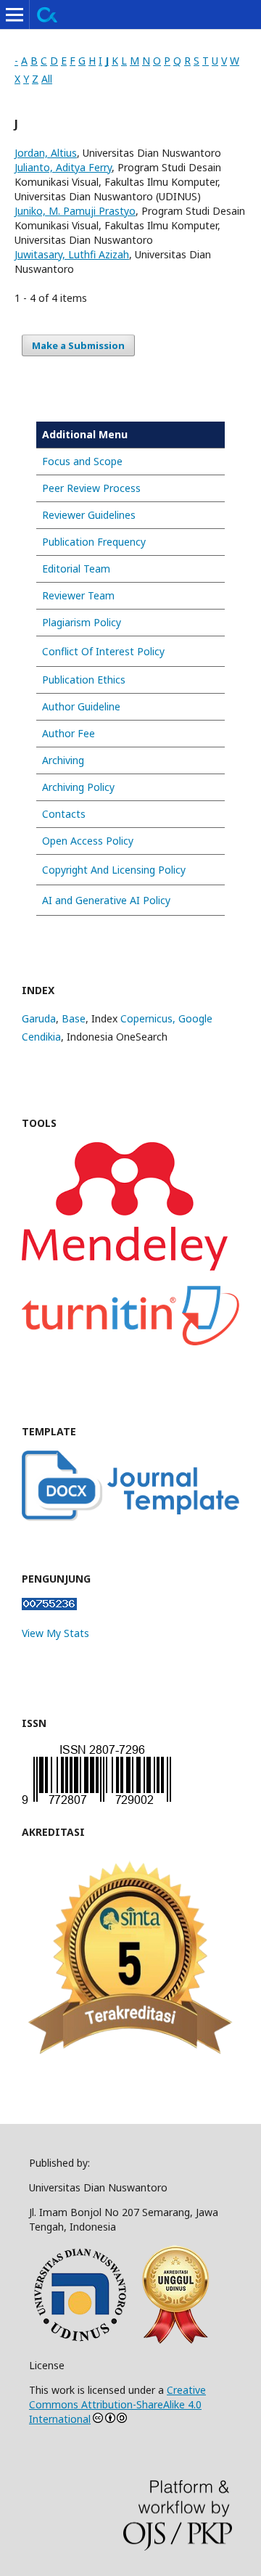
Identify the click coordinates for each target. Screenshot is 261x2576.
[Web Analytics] (49, 1606)
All (47, 79)
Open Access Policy (88, 841)
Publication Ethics (84, 680)
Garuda (39, 1018)
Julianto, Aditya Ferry (63, 167)
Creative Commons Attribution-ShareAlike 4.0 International (117, 2404)
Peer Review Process (91, 488)
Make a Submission (78, 345)
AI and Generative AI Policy (106, 900)
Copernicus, (149, 1018)
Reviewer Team (78, 595)
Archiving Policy (78, 787)
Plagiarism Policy (82, 622)
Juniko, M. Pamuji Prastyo (75, 211)
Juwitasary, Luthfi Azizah (72, 254)
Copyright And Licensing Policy (114, 870)
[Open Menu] (14, 15)
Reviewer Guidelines (89, 515)
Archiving (63, 760)
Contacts (64, 814)
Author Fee (69, 733)
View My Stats (55, 1633)
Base (74, 1018)
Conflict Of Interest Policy (103, 651)
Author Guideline (81, 706)
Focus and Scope (82, 461)
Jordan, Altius (46, 153)
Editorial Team (76, 569)
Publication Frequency (94, 542)
